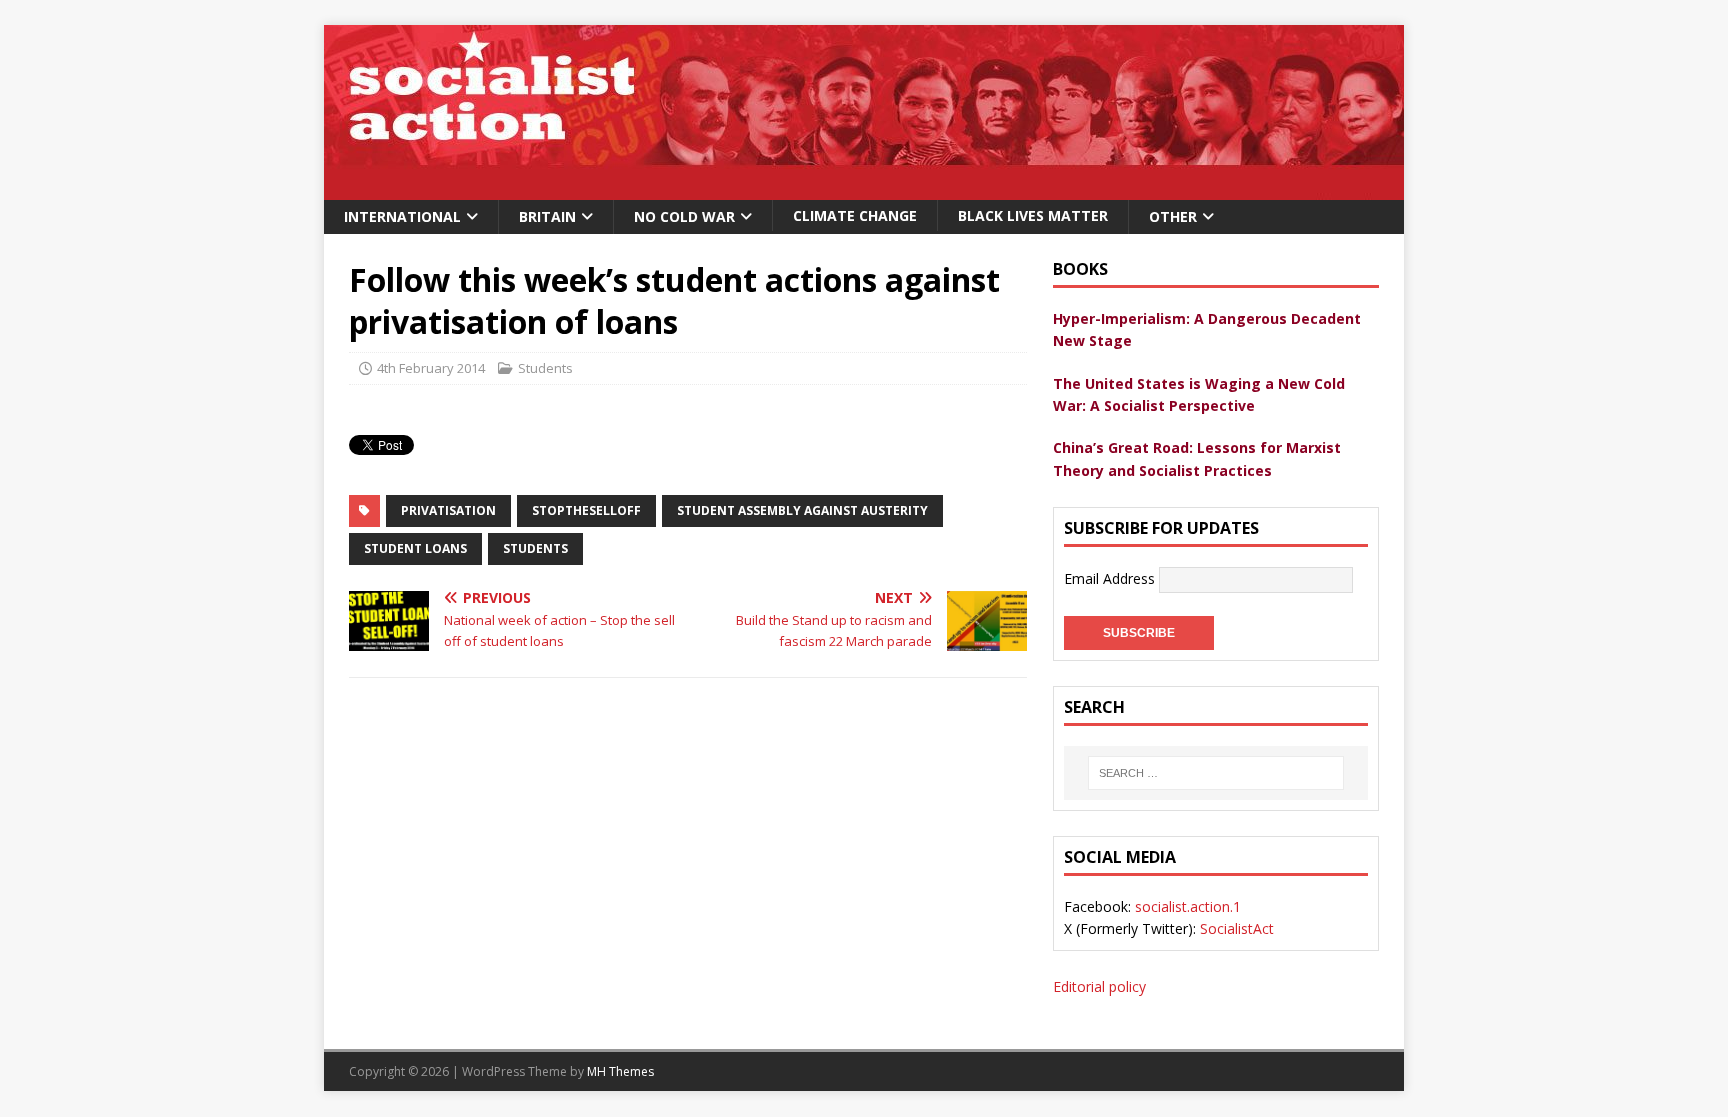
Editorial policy (1099, 986)
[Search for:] (1216, 773)
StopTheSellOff (586, 510)
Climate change (855, 215)
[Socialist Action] (864, 188)
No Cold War (684, 216)
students (535, 548)
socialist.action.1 (1188, 906)
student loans (415, 548)
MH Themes (620, 1071)
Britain (547, 216)
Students (545, 368)
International (402, 216)
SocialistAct (1237, 928)
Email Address (1111, 578)
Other (1173, 216)
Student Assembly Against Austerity (802, 510)
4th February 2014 (431, 368)
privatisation (448, 510)
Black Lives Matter (1033, 215)
